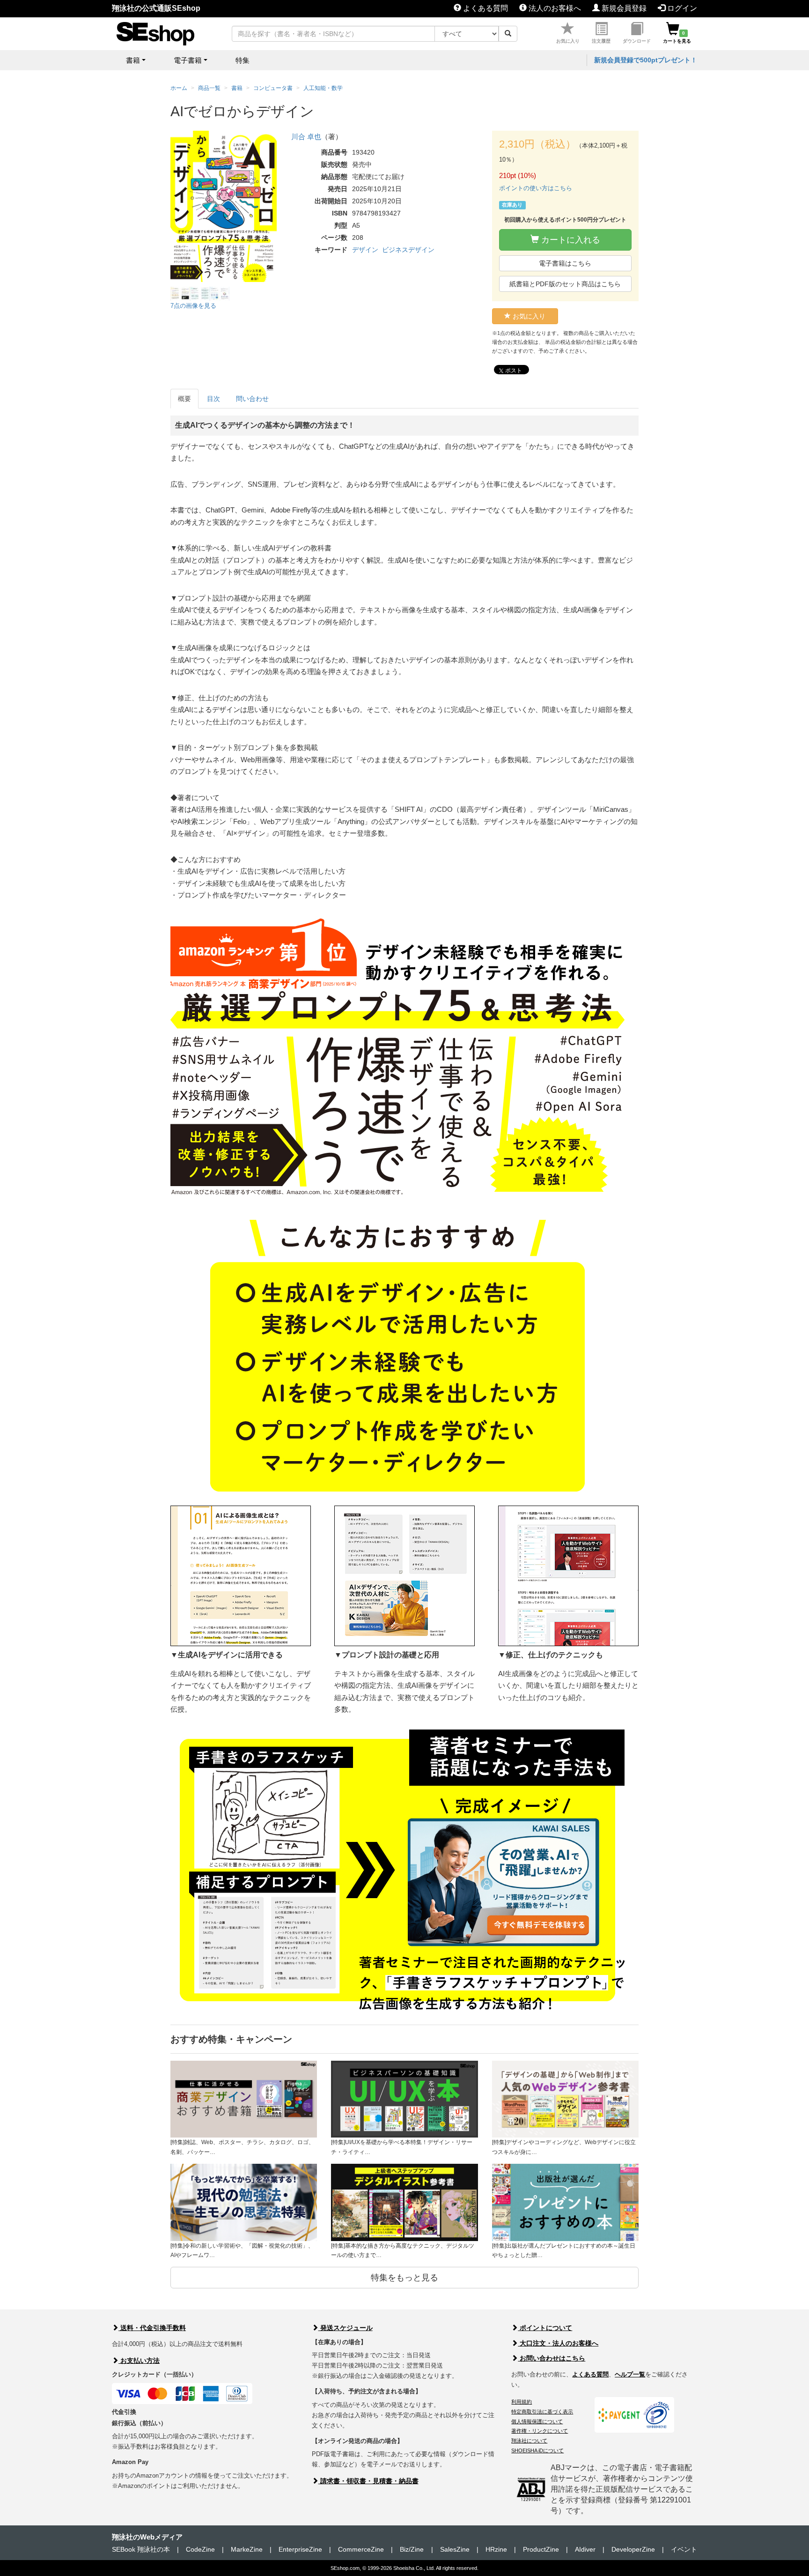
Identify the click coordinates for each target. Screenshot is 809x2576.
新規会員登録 (623, 8)
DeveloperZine (633, 2549)
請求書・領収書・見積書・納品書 (368, 2481)
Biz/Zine (412, 2549)
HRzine (496, 2549)
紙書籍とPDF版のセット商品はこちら (565, 284)
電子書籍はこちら (565, 263)
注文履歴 (601, 41)
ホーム (179, 88)
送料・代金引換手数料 (152, 2328)
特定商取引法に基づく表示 (542, 2412)
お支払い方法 (139, 2361)
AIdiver (585, 2549)
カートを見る (677, 37)
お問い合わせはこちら (552, 2358)
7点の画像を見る (193, 306)
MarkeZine (247, 2549)
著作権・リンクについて (540, 2431)
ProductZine (541, 2549)
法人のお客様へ (554, 8)
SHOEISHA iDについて (537, 2450)
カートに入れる (570, 240)
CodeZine (200, 2549)
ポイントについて (545, 2328)
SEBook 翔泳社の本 (141, 2549)
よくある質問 (485, 8)
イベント (684, 2549)
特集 (243, 60)
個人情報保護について (537, 2421)
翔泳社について (529, 2441)
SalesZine (455, 2549)
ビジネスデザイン (408, 250)
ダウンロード (637, 41)
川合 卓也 (306, 137)
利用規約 (522, 2402)
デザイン (365, 250)
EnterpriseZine (300, 2549)
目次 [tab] (213, 399)
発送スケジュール (346, 2328)
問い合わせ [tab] (252, 399)
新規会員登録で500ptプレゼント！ (646, 60)
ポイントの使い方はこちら (536, 188)
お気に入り (568, 41)
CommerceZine (361, 2549)
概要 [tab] (184, 399)
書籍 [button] (133, 60)
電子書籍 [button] (188, 60)
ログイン (681, 8)
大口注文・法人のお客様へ (558, 2343)
